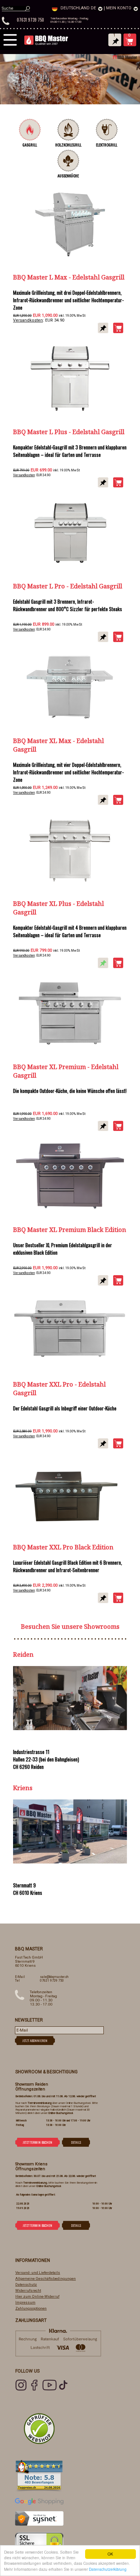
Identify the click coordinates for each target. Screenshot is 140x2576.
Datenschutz (26, 2284)
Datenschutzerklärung (108, 2569)
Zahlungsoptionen (31, 2308)
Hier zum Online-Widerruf (37, 2296)
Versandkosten (28, 320)
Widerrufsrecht (28, 2290)
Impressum (25, 2302)
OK (110, 2554)
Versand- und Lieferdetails (38, 2272)
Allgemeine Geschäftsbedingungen (46, 2278)
